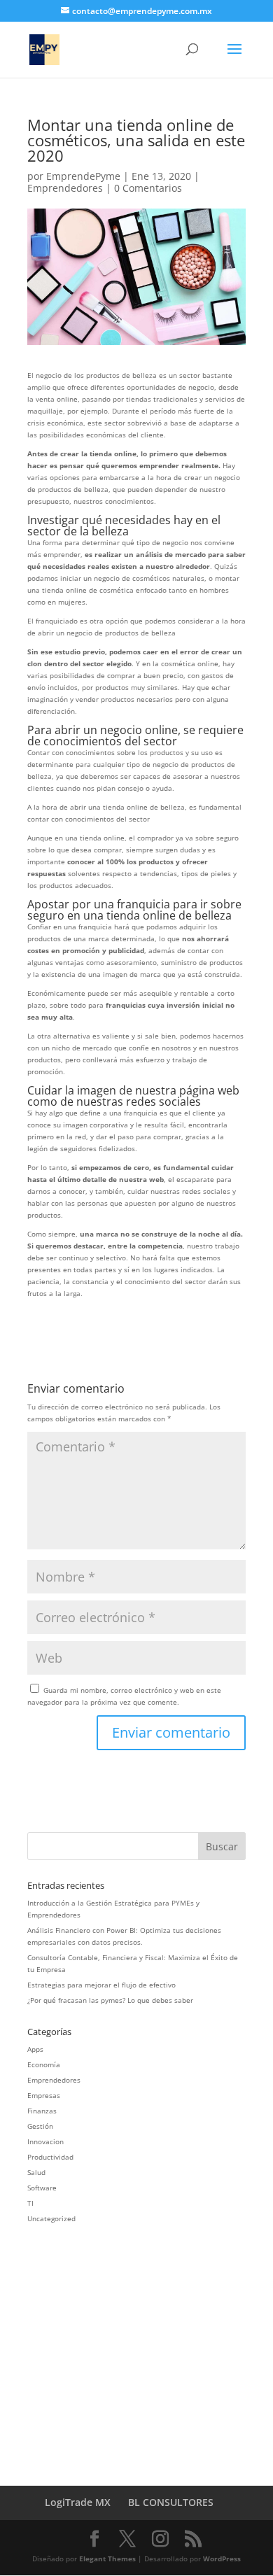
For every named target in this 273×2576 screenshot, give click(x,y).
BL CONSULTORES (171, 2502)
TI (30, 2203)
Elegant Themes (107, 2559)
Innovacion (45, 2141)
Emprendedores (65, 188)
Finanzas (42, 2111)
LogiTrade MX (78, 2502)
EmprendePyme (83, 176)
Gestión (40, 2126)
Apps (35, 2049)
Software (42, 2188)
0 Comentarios (148, 188)
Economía (44, 2064)
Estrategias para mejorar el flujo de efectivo (101, 1985)
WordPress (222, 2559)
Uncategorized (51, 2218)
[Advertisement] (145, 2344)
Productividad (50, 2157)
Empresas (44, 2095)
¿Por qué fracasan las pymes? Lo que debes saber (110, 2000)
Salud (36, 2172)
